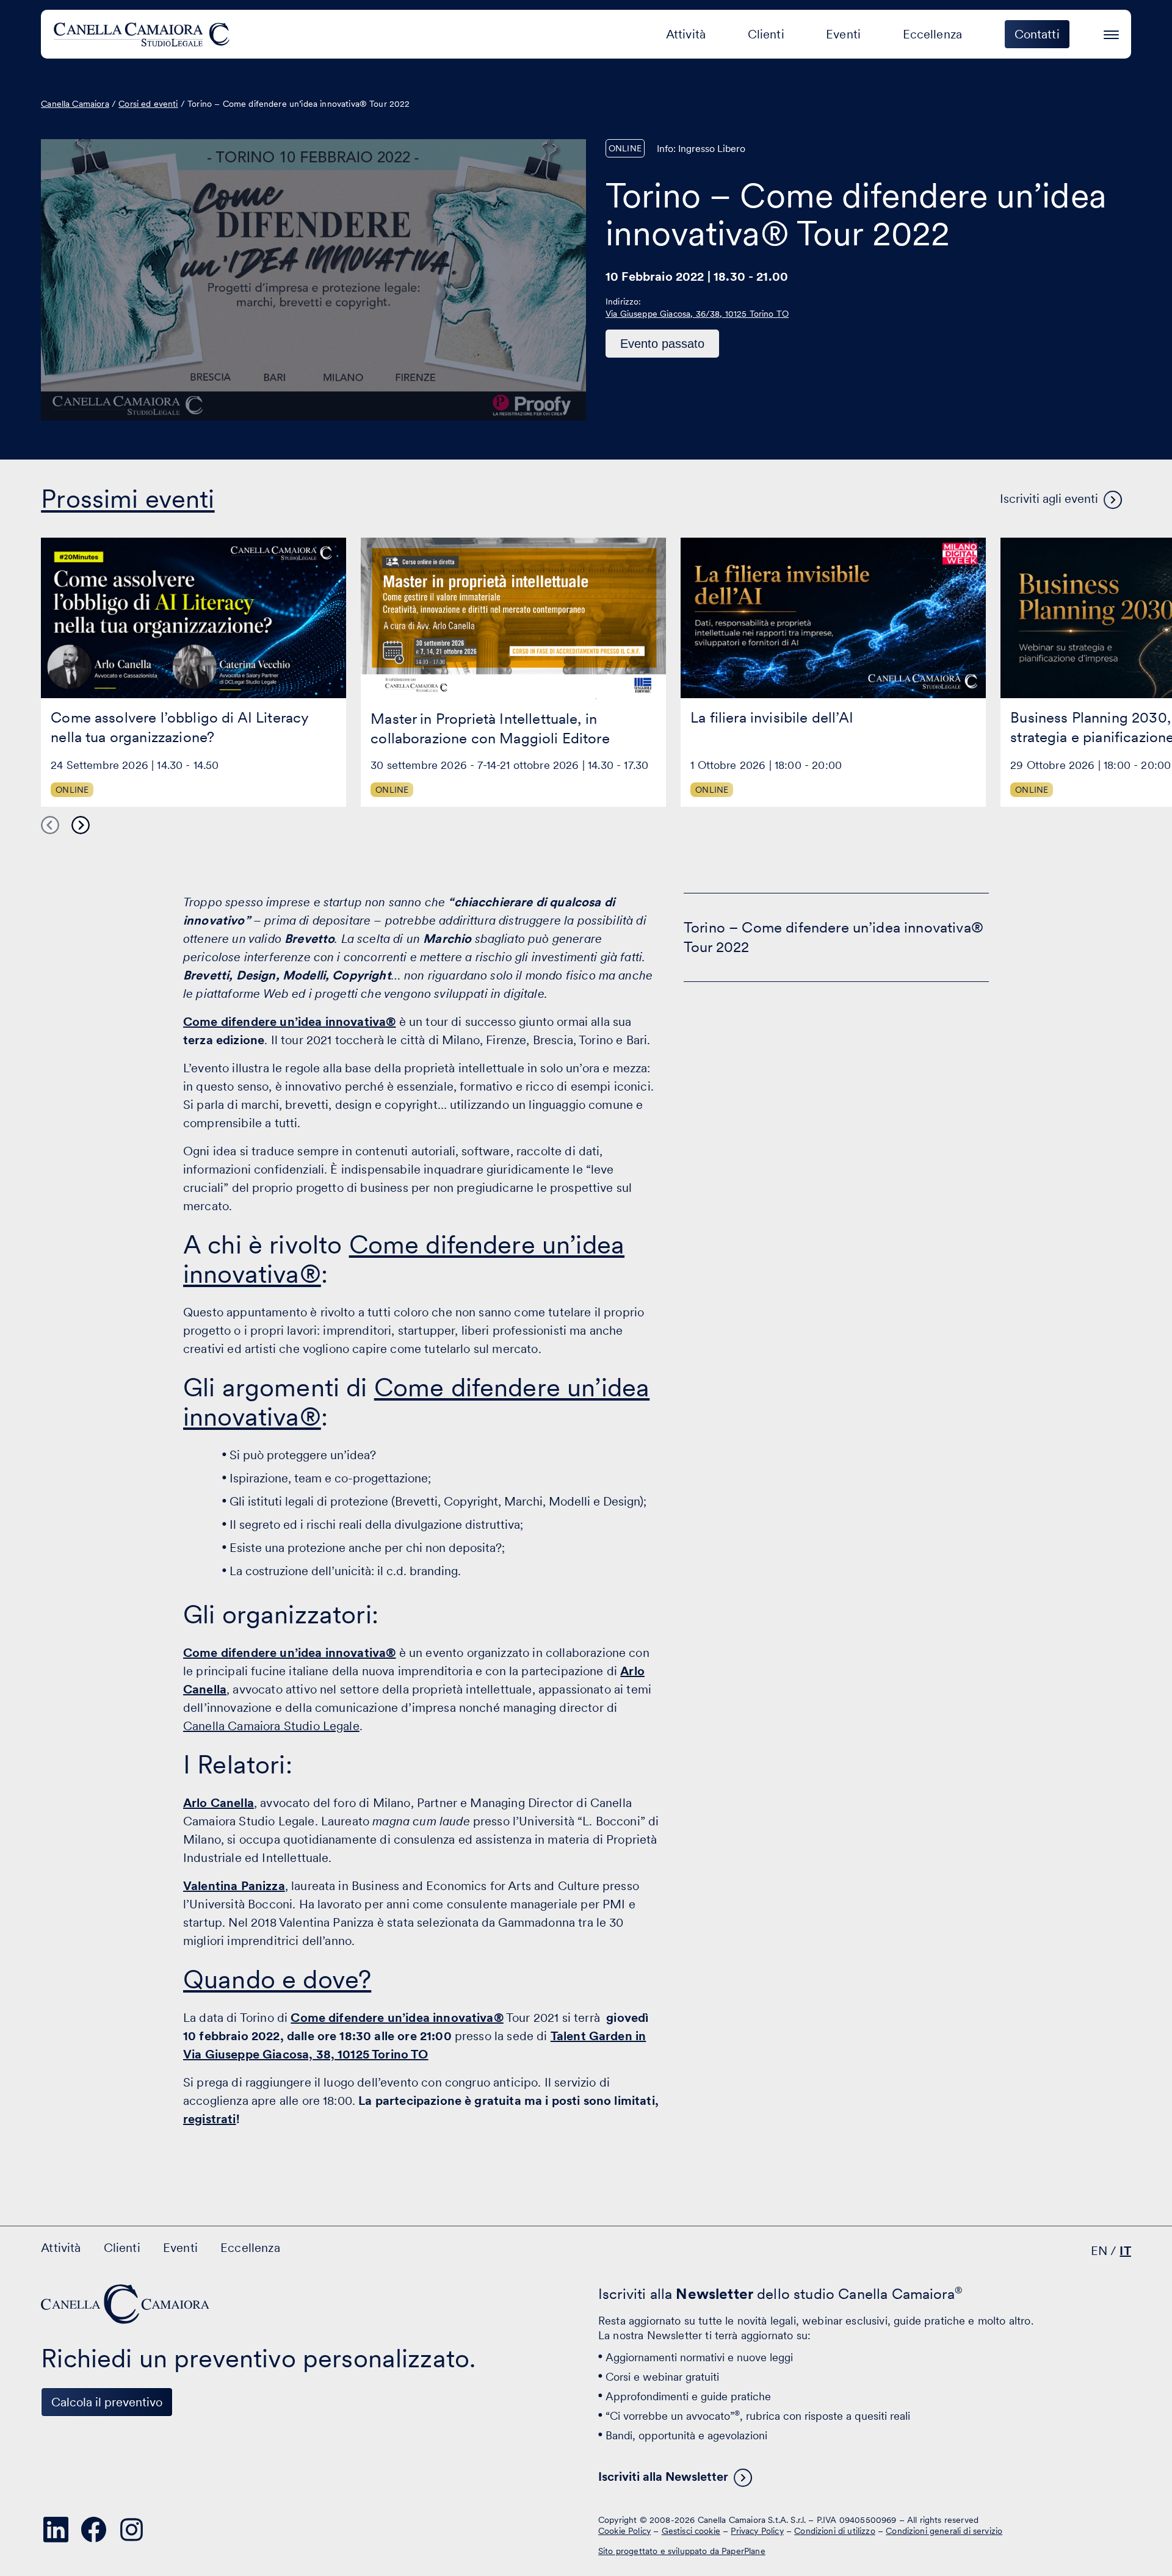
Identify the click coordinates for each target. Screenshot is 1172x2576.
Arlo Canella (219, 1803)
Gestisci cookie (691, 2530)
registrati (210, 2119)
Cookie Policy (624, 2530)
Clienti (766, 34)
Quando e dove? (277, 1979)
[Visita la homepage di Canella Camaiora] (144, 34)
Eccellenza (933, 34)
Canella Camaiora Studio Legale (271, 1726)
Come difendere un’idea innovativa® (404, 1259)
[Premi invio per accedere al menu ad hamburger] (1111, 33)
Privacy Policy (757, 2530)
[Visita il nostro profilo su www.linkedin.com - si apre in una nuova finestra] (56, 2530)
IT (1125, 2251)
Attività (686, 34)
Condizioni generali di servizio (944, 2530)
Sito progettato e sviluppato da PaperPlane (682, 2551)
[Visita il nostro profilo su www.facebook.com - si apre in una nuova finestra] (93, 2530)
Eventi (843, 34)
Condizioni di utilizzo (835, 2530)
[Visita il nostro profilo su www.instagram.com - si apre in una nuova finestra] (131, 2530)
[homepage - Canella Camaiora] (126, 2304)
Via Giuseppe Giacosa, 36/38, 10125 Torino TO (697, 314)
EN (1099, 2251)
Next (81, 826)
